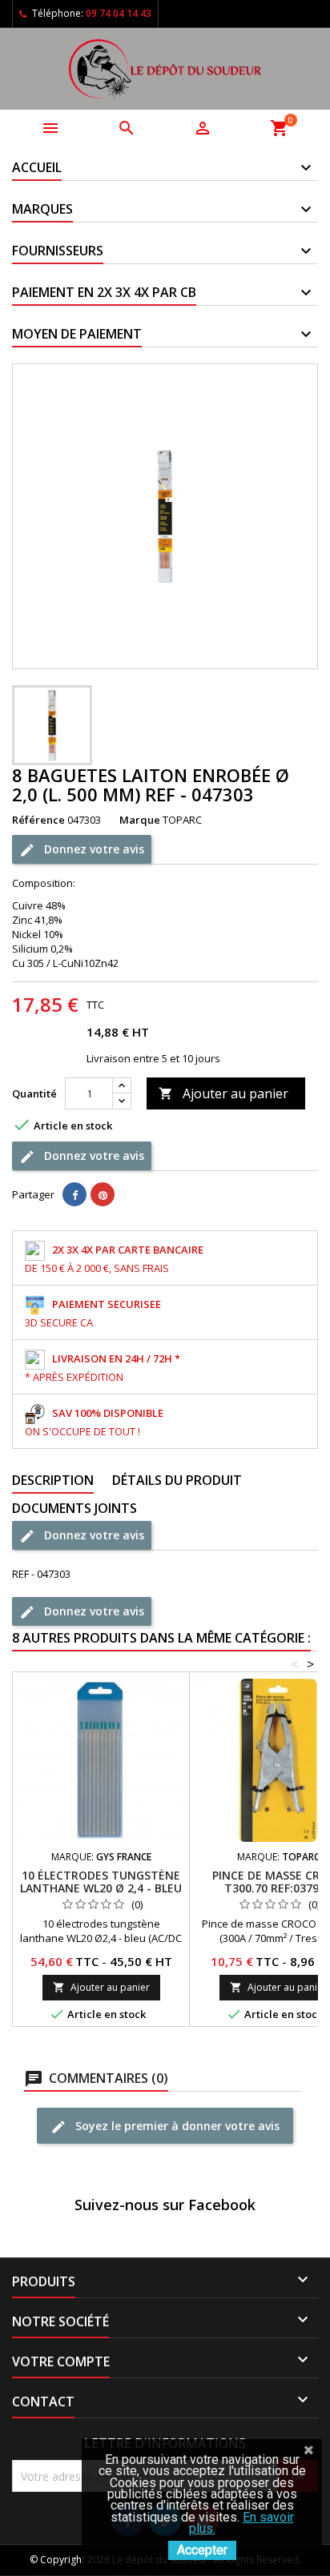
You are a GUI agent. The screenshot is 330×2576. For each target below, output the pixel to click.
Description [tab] (53, 1480)
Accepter (202, 2550)
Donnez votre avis (93, 848)
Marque (140, 820)
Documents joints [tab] (74, 1508)
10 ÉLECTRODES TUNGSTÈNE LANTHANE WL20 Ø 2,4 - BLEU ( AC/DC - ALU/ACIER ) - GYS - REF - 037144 (101, 1894)
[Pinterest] (103, 1194)
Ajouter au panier (223, 1093)
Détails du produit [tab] (177, 1480)
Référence (38, 820)
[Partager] (74, 1194)
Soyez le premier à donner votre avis (176, 2125)
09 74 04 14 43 (119, 13)
